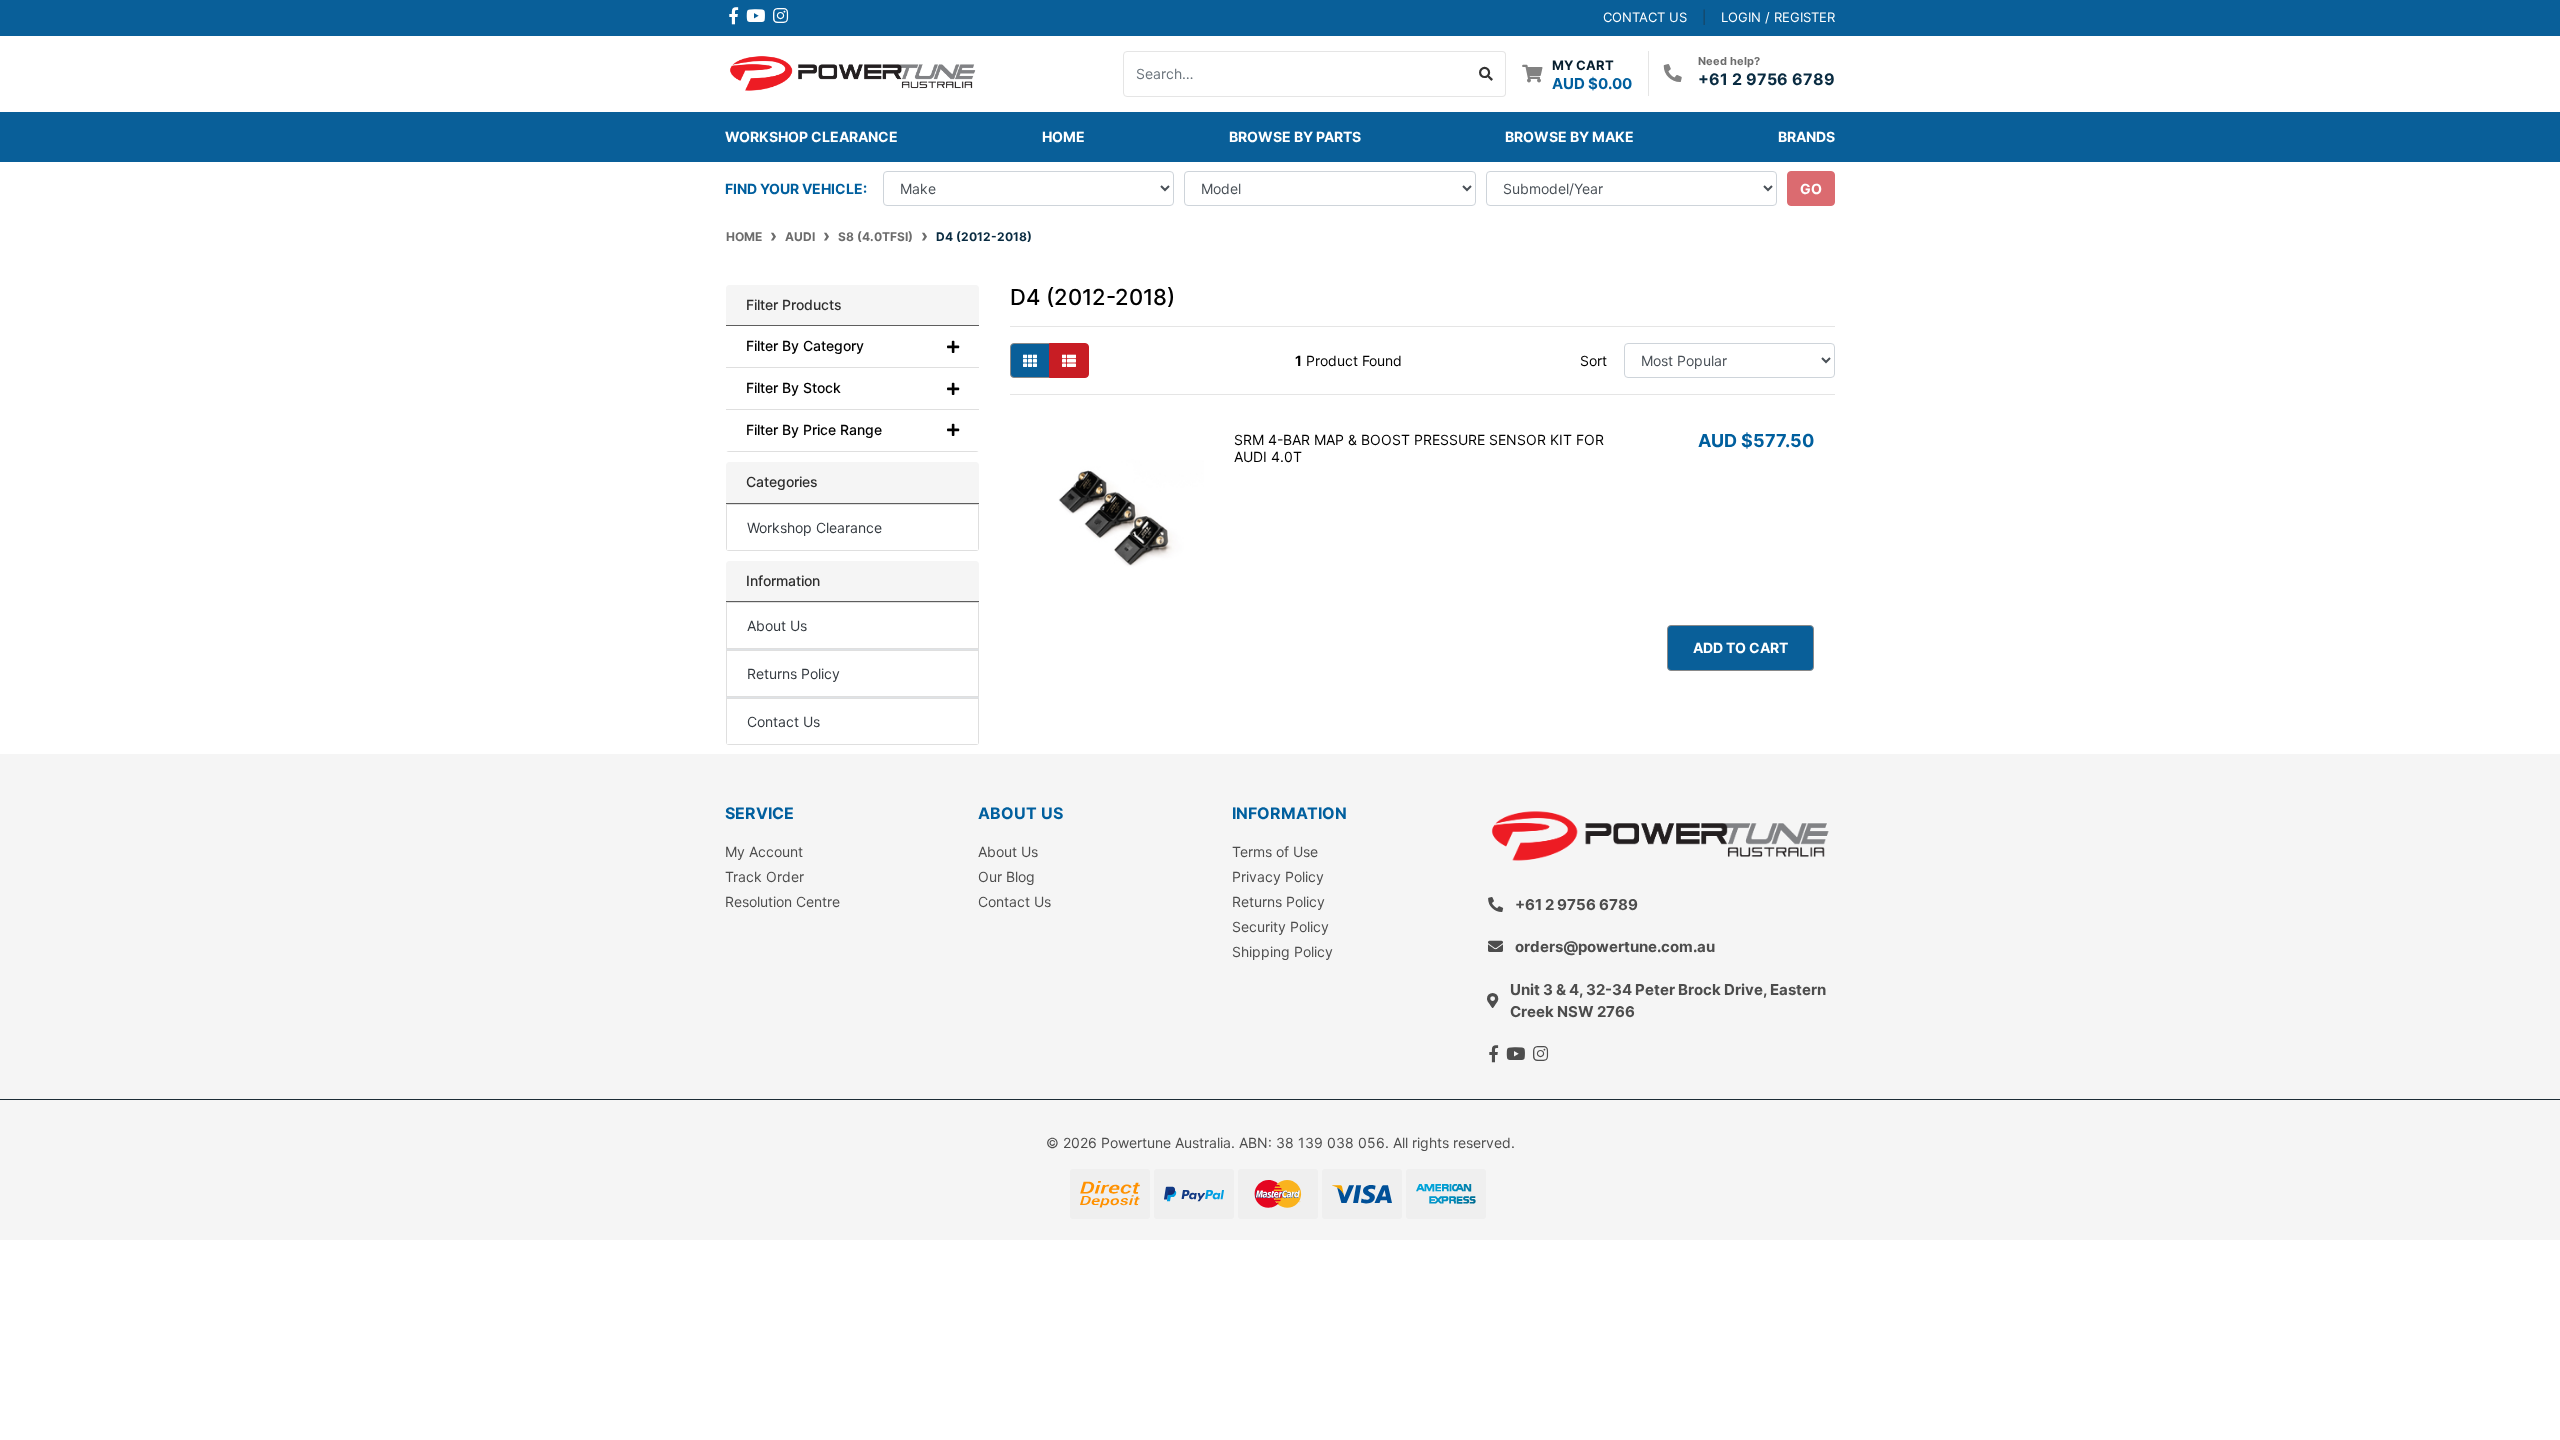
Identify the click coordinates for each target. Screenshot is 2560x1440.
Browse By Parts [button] (1295, 136)
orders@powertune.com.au (1615, 946)
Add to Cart (1740, 647)
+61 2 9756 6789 (1766, 79)
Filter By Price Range (814, 430)
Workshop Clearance (811, 136)
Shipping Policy (1282, 951)
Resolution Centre (782, 901)
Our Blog (1006, 876)
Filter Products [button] (794, 305)
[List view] (1069, 360)
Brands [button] (1806, 136)
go (1811, 188)
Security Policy (1280, 926)
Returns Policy (793, 673)
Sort (1593, 360)
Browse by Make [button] (1569, 136)
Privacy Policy (1278, 876)
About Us (777, 625)
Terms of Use (1275, 851)
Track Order (764, 876)
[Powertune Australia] (852, 71)
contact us (1645, 17)
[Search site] (1486, 74)
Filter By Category (805, 346)
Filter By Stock (793, 388)
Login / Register (1778, 17)
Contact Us (783, 721)
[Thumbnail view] (1030, 360)
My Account (764, 851)
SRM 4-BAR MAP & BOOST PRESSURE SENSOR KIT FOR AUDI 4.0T (1419, 448)
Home (1063, 136)
